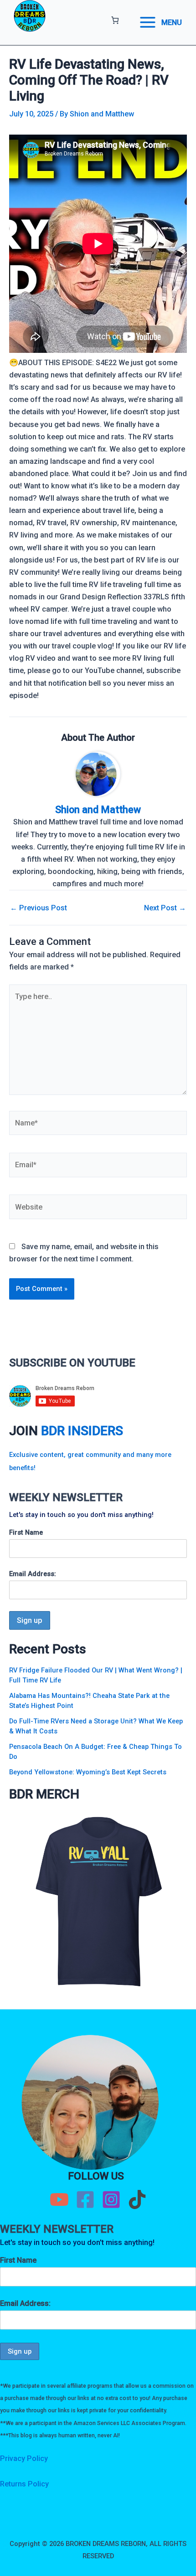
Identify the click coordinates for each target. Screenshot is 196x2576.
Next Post (165, 908)
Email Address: (33, 1574)
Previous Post (39, 908)
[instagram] (111, 2199)
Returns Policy (24, 2484)
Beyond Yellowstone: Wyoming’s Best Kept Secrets (88, 1772)
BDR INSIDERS (82, 1431)
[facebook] (85, 2199)
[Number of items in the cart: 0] (115, 20)
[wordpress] (137, 2199)
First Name (26, 1532)
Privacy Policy (24, 2458)
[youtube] (59, 2199)
